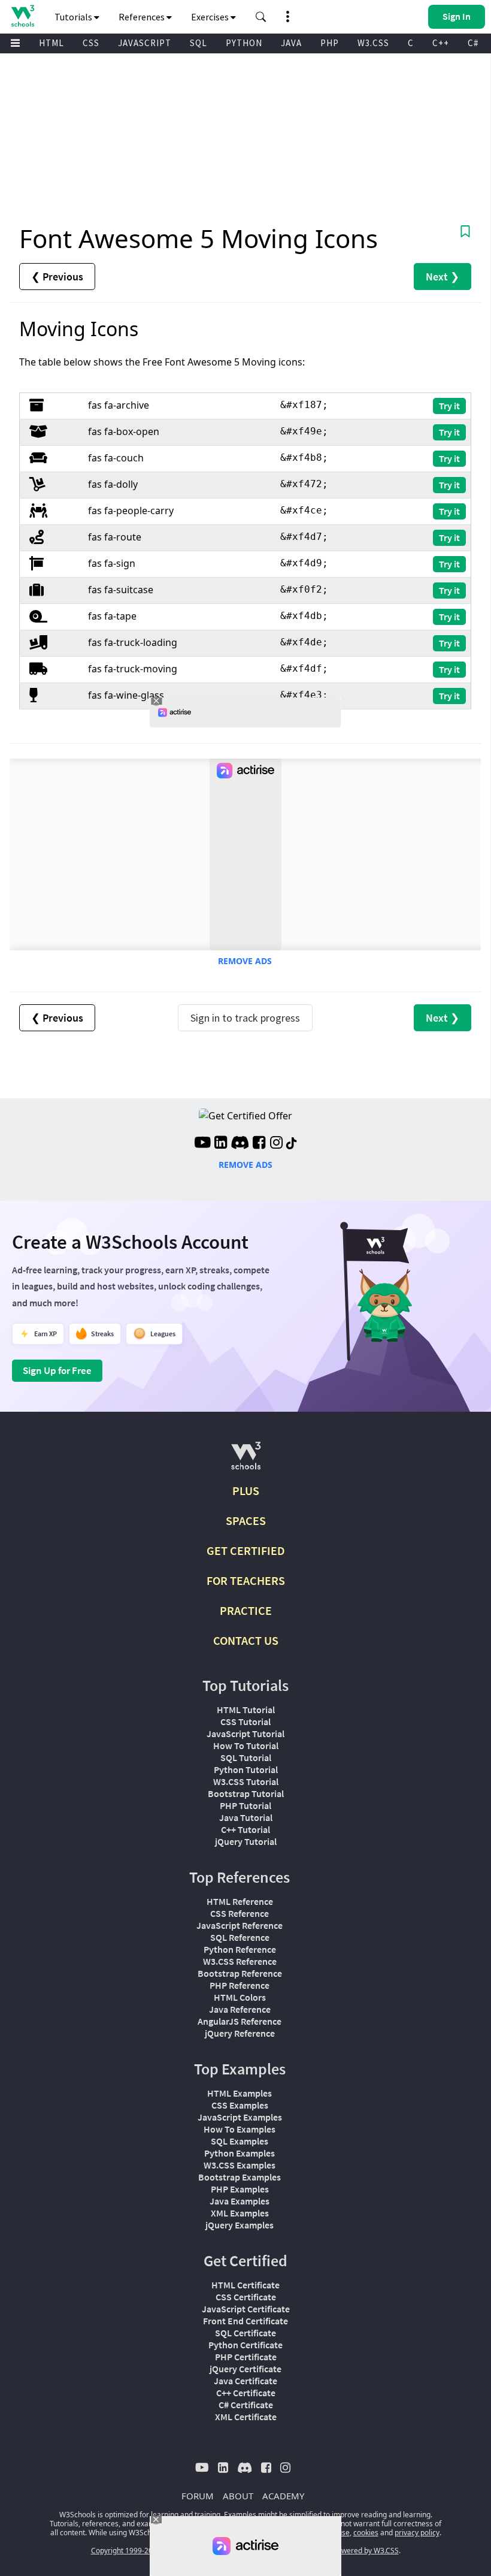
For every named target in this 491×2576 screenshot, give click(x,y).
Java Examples (240, 2201)
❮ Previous (57, 277)
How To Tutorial (246, 1745)
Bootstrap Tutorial (246, 1793)
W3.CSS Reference (240, 1961)
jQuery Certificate (245, 2369)
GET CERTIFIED (246, 1550)
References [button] (143, 17)
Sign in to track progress (245, 1018)
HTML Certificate (245, 2285)
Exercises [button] (211, 17)
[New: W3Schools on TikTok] (292, 1144)
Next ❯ (442, 277)
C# (473, 43)
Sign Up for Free (57, 1370)
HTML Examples (240, 2093)
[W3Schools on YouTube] (202, 1144)
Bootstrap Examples (240, 2177)
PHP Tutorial (245, 1805)
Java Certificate (245, 2381)
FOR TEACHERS (246, 1580)
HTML (51, 43)
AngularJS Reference (240, 2021)
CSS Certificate (246, 2297)
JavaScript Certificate (246, 2309)
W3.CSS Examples (240, 2165)
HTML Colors (240, 1997)
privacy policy (417, 2533)
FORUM (198, 2496)
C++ (441, 43)
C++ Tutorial (245, 1829)
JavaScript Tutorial (245, 1734)
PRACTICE (246, 1610)
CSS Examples (240, 2105)
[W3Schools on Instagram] (276, 1144)
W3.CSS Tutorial (246, 1781)
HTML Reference (240, 1901)
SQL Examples (240, 2141)
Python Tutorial (246, 1769)
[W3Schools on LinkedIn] (221, 1144)
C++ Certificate (246, 2393)
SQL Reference (240, 1937)
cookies (366, 2533)
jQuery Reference (240, 2033)
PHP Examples (240, 2189)
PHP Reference (240, 1985)
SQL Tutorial (246, 1757)
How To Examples (240, 2129)
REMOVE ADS (245, 961)
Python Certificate (245, 2345)
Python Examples (240, 2153)
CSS (91, 43)
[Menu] (16, 43)
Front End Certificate (245, 2321)
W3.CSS (373, 43)
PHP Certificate (246, 2357)
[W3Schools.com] (246, 1461)
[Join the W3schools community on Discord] (240, 1144)
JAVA (291, 43)
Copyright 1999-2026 (126, 2551)
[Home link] (22, 16)
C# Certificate (246, 2405)
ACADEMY (283, 2496)
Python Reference (240, 1949)
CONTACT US (246, 1640)
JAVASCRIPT (145, 43)
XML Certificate (246, 2417)
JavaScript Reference (240, 1925)
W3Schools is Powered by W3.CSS (343, 2551)
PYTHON (244, 43)
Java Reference (240, 2009)
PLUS (246, 1491)
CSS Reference (240, 1913)
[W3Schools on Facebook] (259, 1144)
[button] (261, 17)
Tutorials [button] (74, 17)
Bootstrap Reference (240, 1973)
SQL (198, 43)
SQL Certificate (245, 2333)
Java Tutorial (246, 1817)
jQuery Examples (240, 2225)
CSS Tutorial (245, 1722)
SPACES (246, 1520)
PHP (330, 43)
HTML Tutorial (246, 1710)
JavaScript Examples (240, 2117)
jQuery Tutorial (246, 1841)
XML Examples (240, 2213)
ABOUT (238, 2496)
